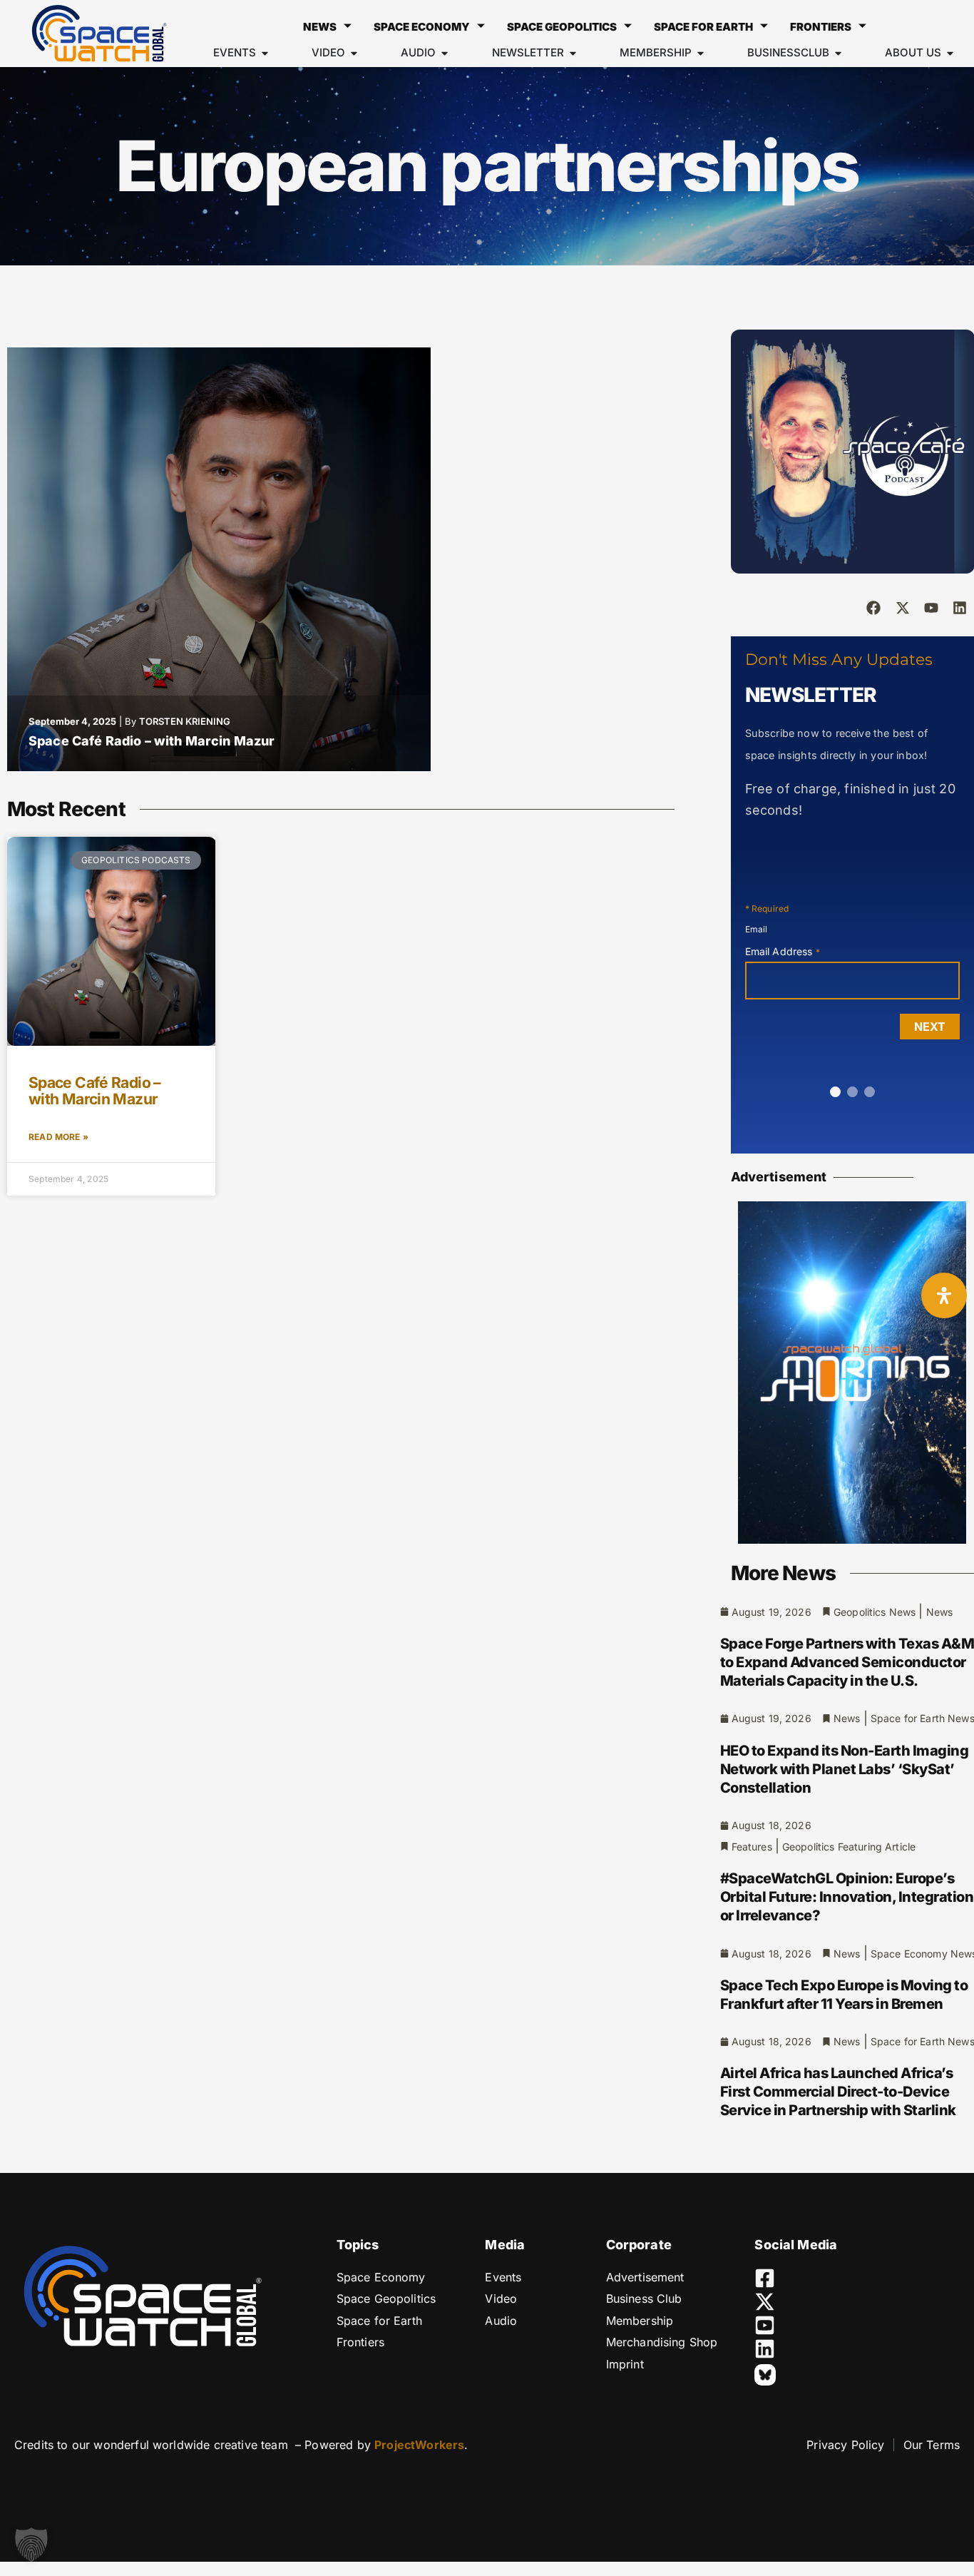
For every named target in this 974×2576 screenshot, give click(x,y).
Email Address (783, 951)
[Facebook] (873, 608)
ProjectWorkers (419, 2445)
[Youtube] (931, 608)
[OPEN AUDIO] (445, 53)
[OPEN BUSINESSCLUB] (838, 53)
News (320, 27)
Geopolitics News (875, 1612)
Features (752, 1847)
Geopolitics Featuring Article (849, 1847)
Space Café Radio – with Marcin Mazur (152, 741)
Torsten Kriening (185, 721)
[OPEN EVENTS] (265, 53)
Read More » (58, 1137)
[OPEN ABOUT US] (950, 53)
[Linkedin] (960, 608)
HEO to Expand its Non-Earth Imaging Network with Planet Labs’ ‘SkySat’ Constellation (845, 1769)
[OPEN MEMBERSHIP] (701, 53)
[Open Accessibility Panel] (944, 1295)
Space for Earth (703, 27)
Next (930, 1027)
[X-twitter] (903, 608)
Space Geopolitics (562, 27)
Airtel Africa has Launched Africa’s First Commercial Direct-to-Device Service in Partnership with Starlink (838, 2092)
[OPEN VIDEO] (354, 53)
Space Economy (422, 27)
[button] (31, 2545)
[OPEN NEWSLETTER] (573, 53)
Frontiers (821, 27)
